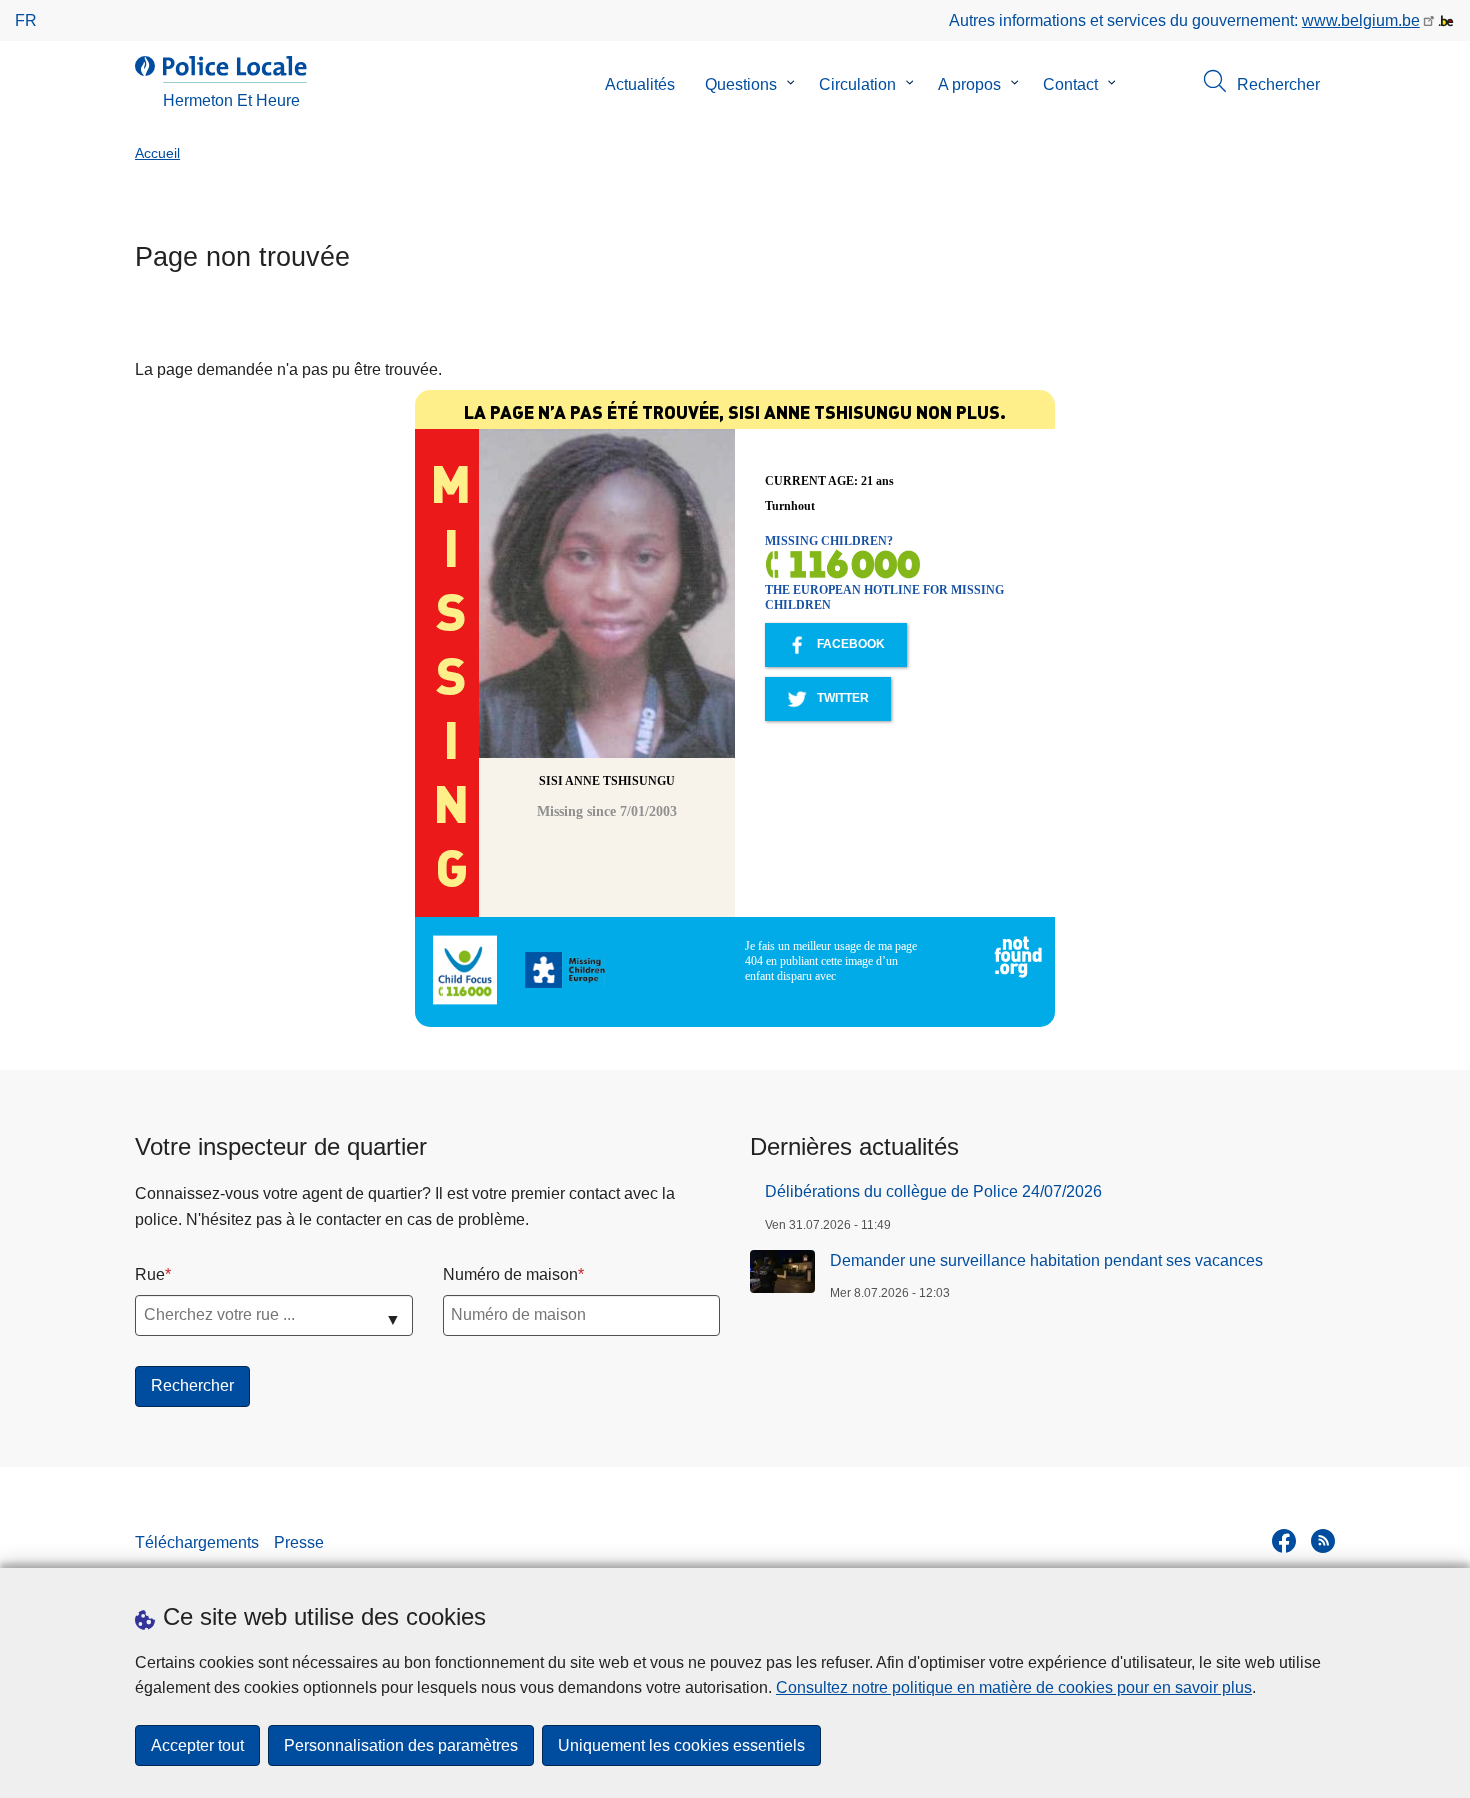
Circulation (857, 84)
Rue (150, 1274)
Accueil (157, 153)
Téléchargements (197, 1542)
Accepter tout (197, 1745)
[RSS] (1323, 1541)
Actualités (640, 84)
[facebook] (1284, 1541)
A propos (969, 84)
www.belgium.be (1361, 20)
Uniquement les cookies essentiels (681, 1745)
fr (26, 20)
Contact (1070, 84)
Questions (741, 84)
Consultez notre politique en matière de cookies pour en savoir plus (1014, 1687)
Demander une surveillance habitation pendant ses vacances (1046, 1260)
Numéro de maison (510, 1274)
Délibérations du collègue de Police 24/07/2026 (933, 1191)
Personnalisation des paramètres (401, 1745)
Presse (299, 1542)
